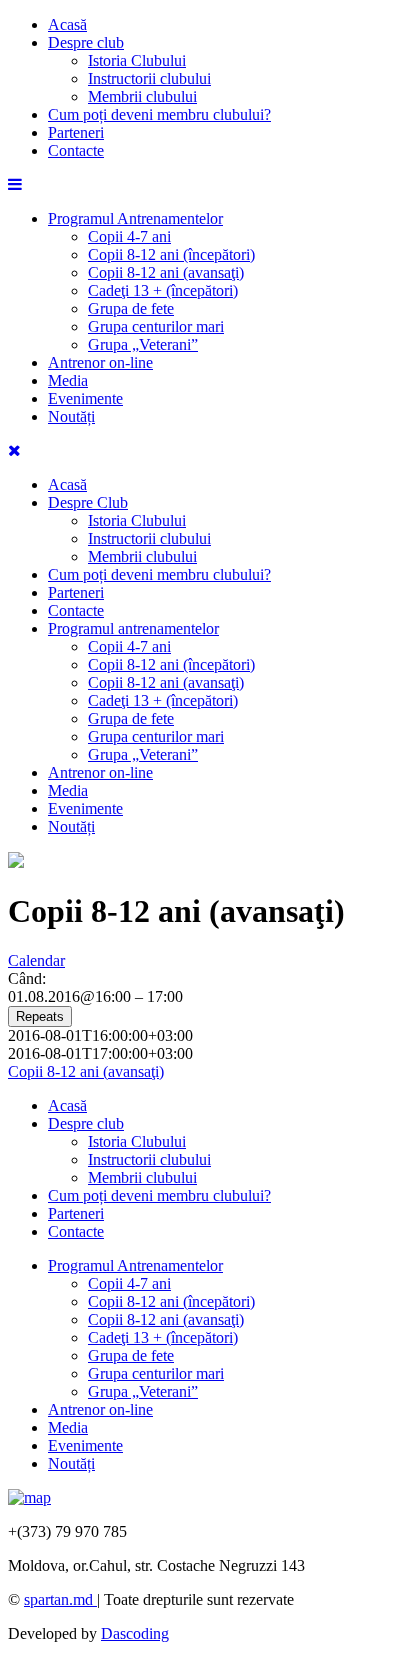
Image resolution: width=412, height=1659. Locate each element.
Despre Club (88, 502)
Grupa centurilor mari (156, 326)
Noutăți (71, 416)
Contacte (76, 150)
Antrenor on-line (100, 362)
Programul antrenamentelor (133, 628)
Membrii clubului (142, 96)
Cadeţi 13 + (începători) (163, 290)
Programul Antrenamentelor (135, 218)
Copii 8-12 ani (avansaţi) (166, 272)
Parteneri (76, 132)
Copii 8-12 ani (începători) (171, 254)
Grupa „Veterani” (143, 344)
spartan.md (60, 1599)
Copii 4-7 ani (129, 236)
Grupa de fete (131, 308)
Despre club (86, 42)
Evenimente (85, 398)
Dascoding (135, 1633)
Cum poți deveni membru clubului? (159, 114)
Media (68, 380)
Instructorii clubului (149, 78)
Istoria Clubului (137, 60)
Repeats (40, 1016)
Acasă (67, 24)
